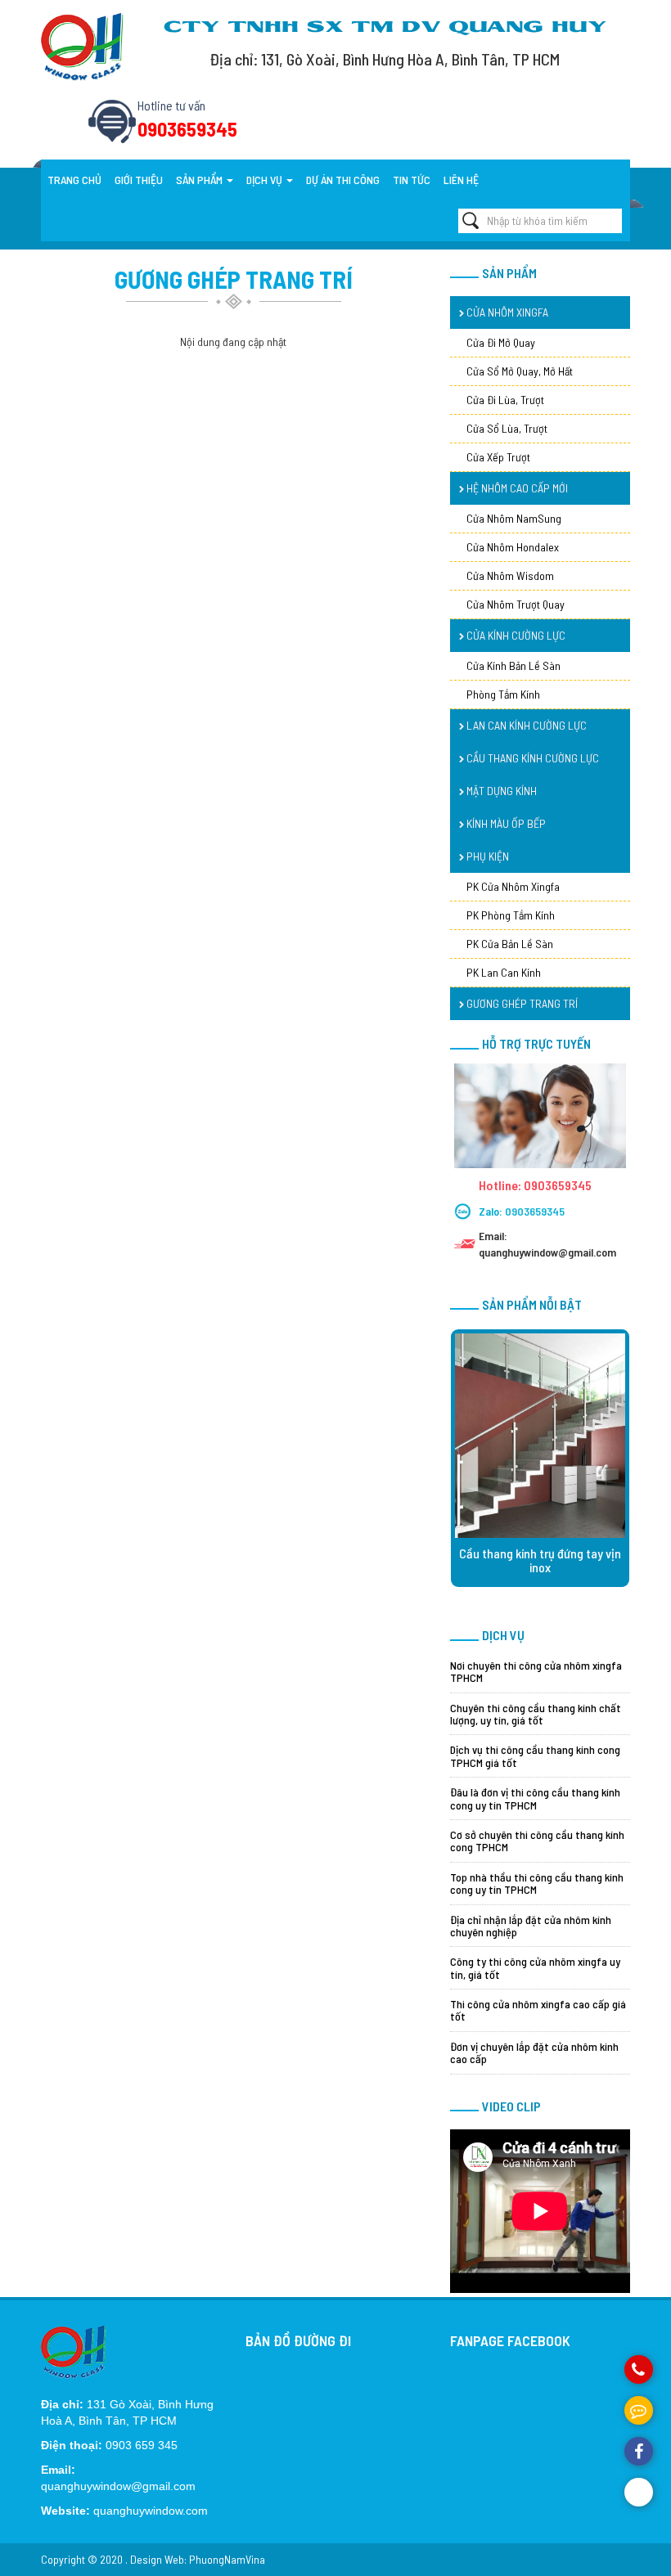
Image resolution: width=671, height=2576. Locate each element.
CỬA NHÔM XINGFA (506, 312)
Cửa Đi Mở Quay (501, 342)
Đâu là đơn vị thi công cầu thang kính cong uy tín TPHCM (535, 1798)
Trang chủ (74, 180)
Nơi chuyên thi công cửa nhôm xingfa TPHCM (536, 1671)
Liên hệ (461, 180)
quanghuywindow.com (151, 2511)
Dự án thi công (343, 180)
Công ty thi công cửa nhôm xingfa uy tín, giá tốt (535, 1967)
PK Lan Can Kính (504, 972)
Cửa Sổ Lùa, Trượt (507, 428)
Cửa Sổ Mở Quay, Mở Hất (520, 371)
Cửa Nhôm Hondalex (513, 547)
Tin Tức (412, 180)
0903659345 (535, 1211)
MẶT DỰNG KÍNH (500, 791)
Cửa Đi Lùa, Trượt (505, 400)
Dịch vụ (266, 180)
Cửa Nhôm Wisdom (510, 575)
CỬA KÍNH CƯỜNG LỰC (515, 635)
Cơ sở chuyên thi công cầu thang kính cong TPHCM (537, 1841)
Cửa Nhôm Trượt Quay (516, 604)
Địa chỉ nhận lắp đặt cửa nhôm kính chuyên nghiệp (531, 1926)
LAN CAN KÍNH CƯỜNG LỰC (525, 725)
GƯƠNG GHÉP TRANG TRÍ (521, 1003)
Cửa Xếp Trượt (498, 457)
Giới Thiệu (139, 180)
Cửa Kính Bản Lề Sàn (513, 665)
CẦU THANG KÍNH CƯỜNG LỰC (531, 758)
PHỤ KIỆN (486, 856)
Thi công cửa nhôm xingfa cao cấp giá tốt (538, 2010)
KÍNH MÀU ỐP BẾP (505, 823)
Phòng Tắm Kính (503, 694)
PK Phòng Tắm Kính (511, 915)
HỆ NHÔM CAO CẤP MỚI (516, 488)
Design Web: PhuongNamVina (198, 2559)
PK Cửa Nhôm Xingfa (513, 886)
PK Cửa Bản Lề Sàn (510, 944)
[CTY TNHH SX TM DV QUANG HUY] (82, 45)
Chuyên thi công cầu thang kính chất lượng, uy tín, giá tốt (536, 1714)
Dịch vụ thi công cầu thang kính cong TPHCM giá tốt (535, 1756)
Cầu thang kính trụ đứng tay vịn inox (540, 1560)
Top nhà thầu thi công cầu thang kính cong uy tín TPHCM (537, 1883)
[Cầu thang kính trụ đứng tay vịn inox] (540, 1436)
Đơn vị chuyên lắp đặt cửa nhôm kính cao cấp (534, 2052)
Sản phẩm (200, 180)
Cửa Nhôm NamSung (514, 518)
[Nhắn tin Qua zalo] (639, 2492)
